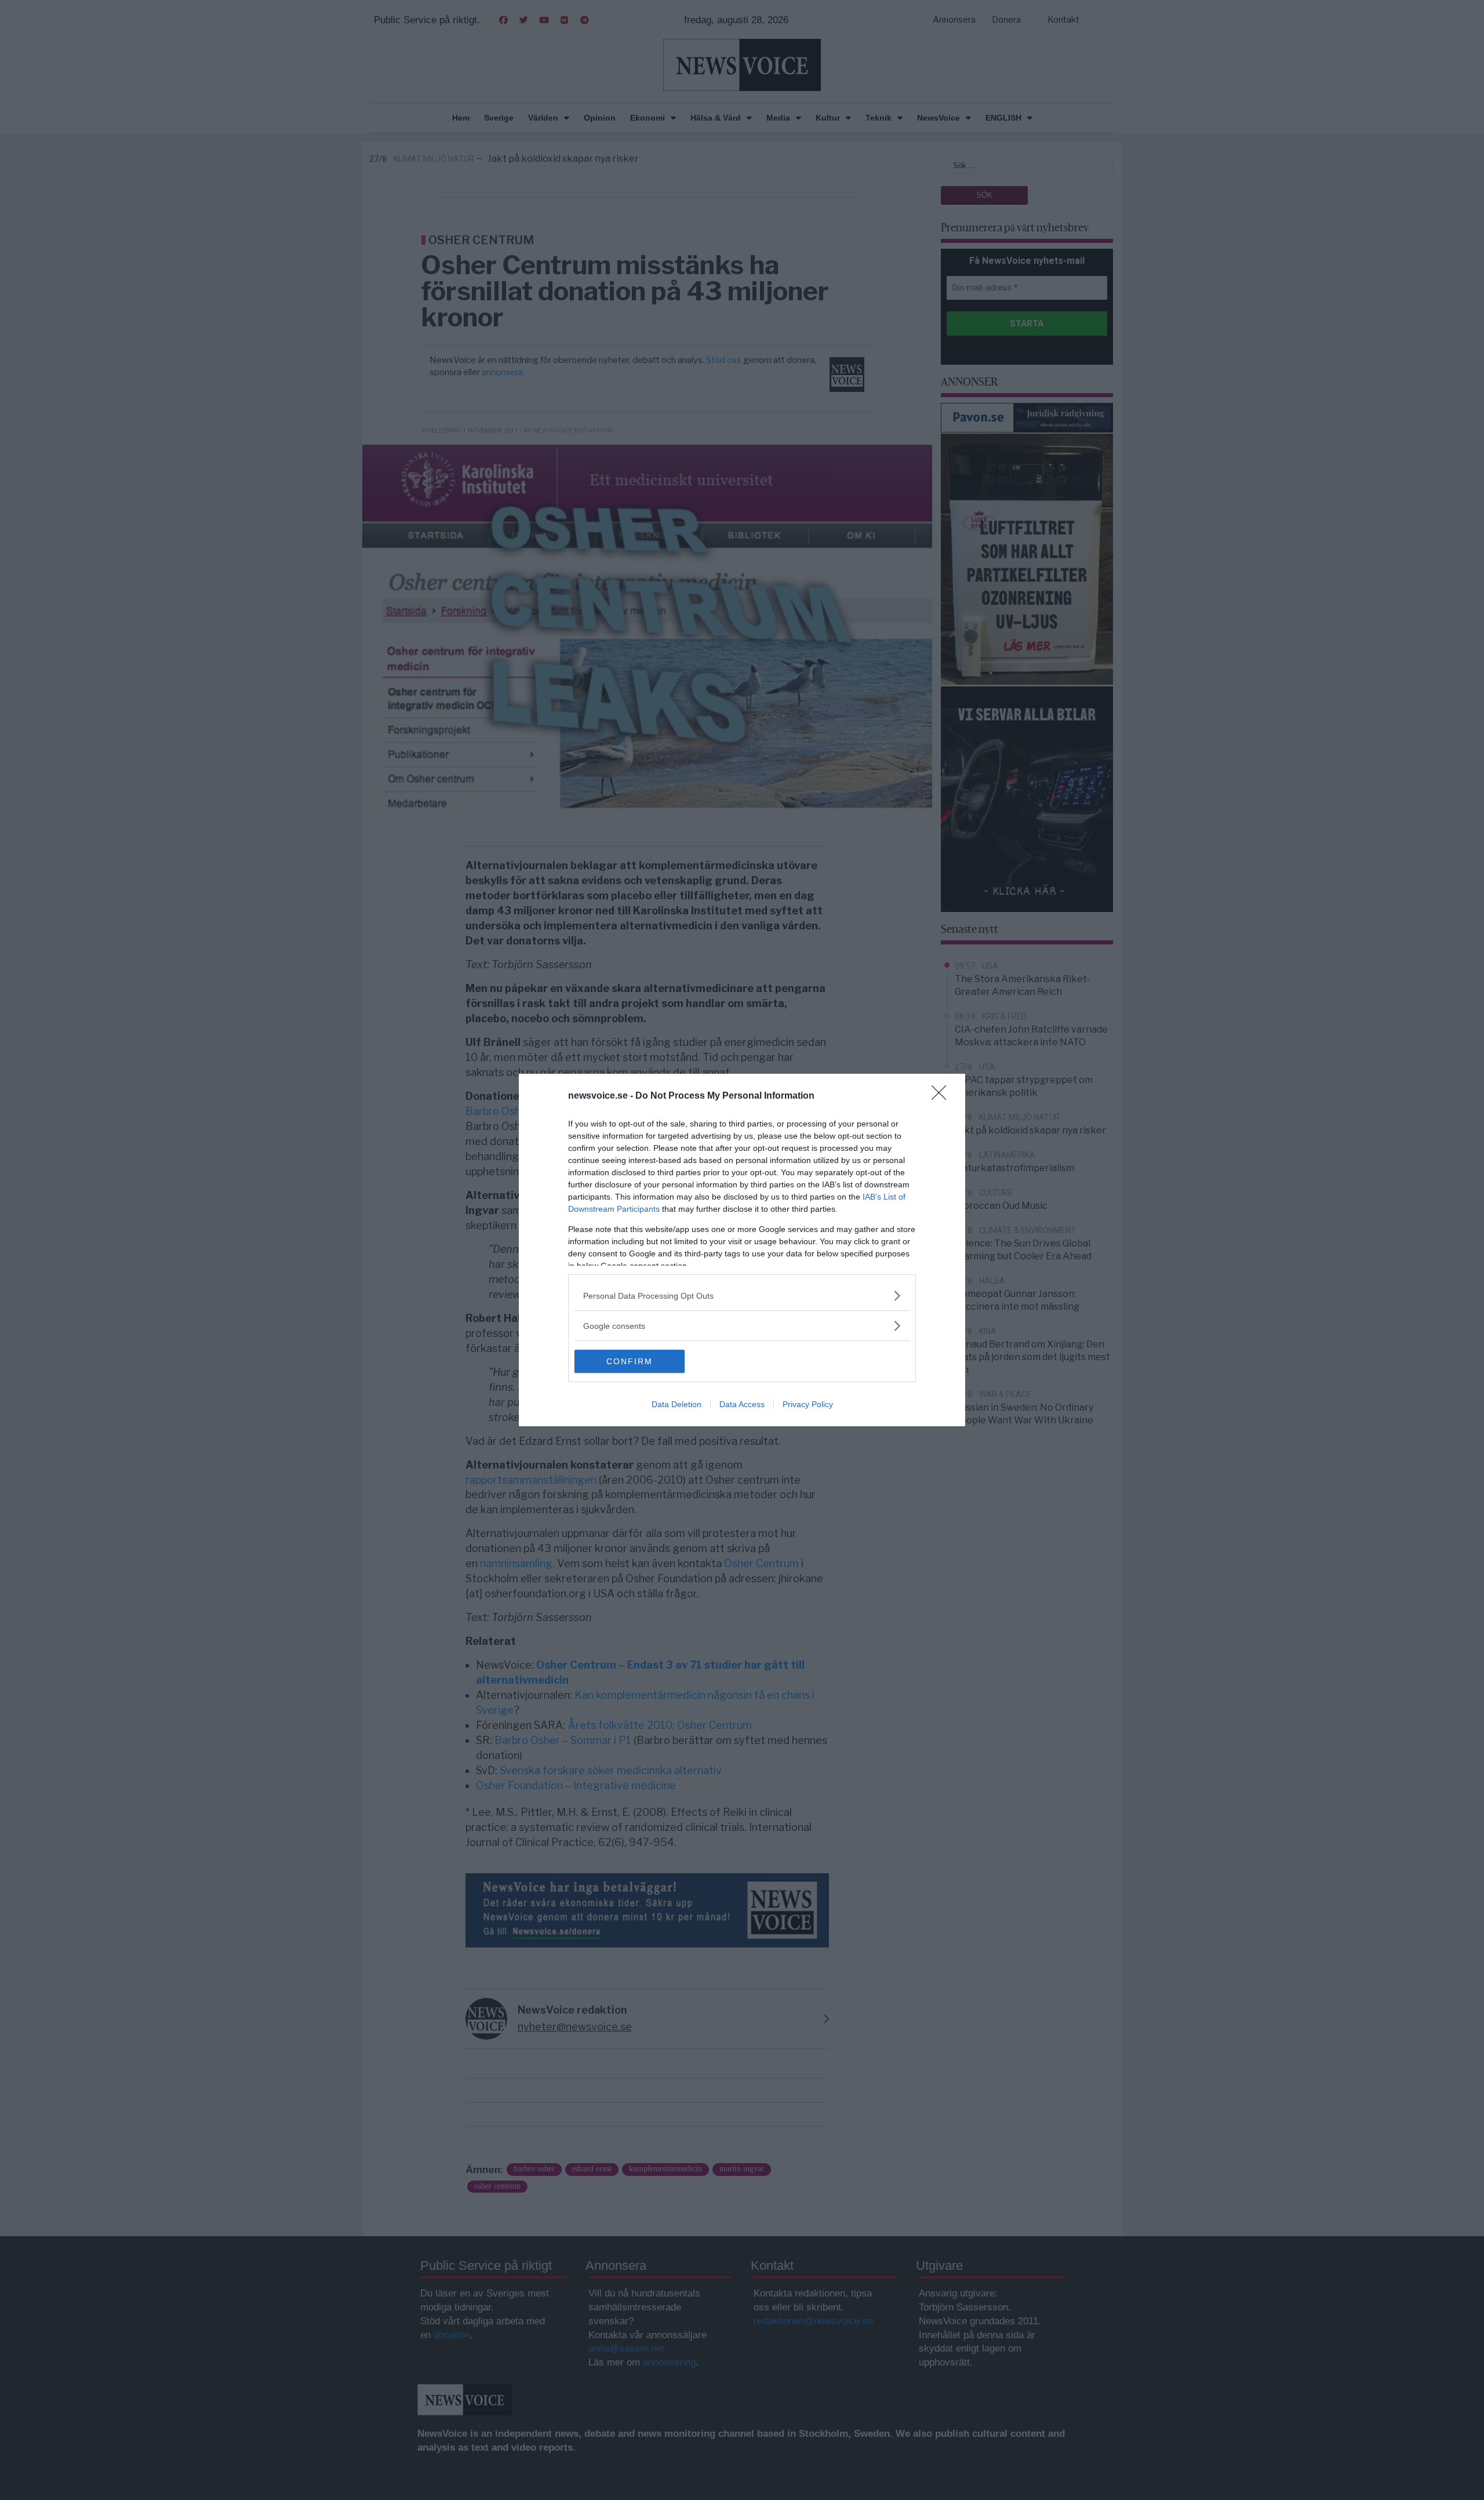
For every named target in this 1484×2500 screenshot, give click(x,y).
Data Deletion (676, 1404)
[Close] (943, 1096)
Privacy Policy (808, 1404)
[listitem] (742, 1296)
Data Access (742, 1404)
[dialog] (742, 1250)
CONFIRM (630, 1361)
